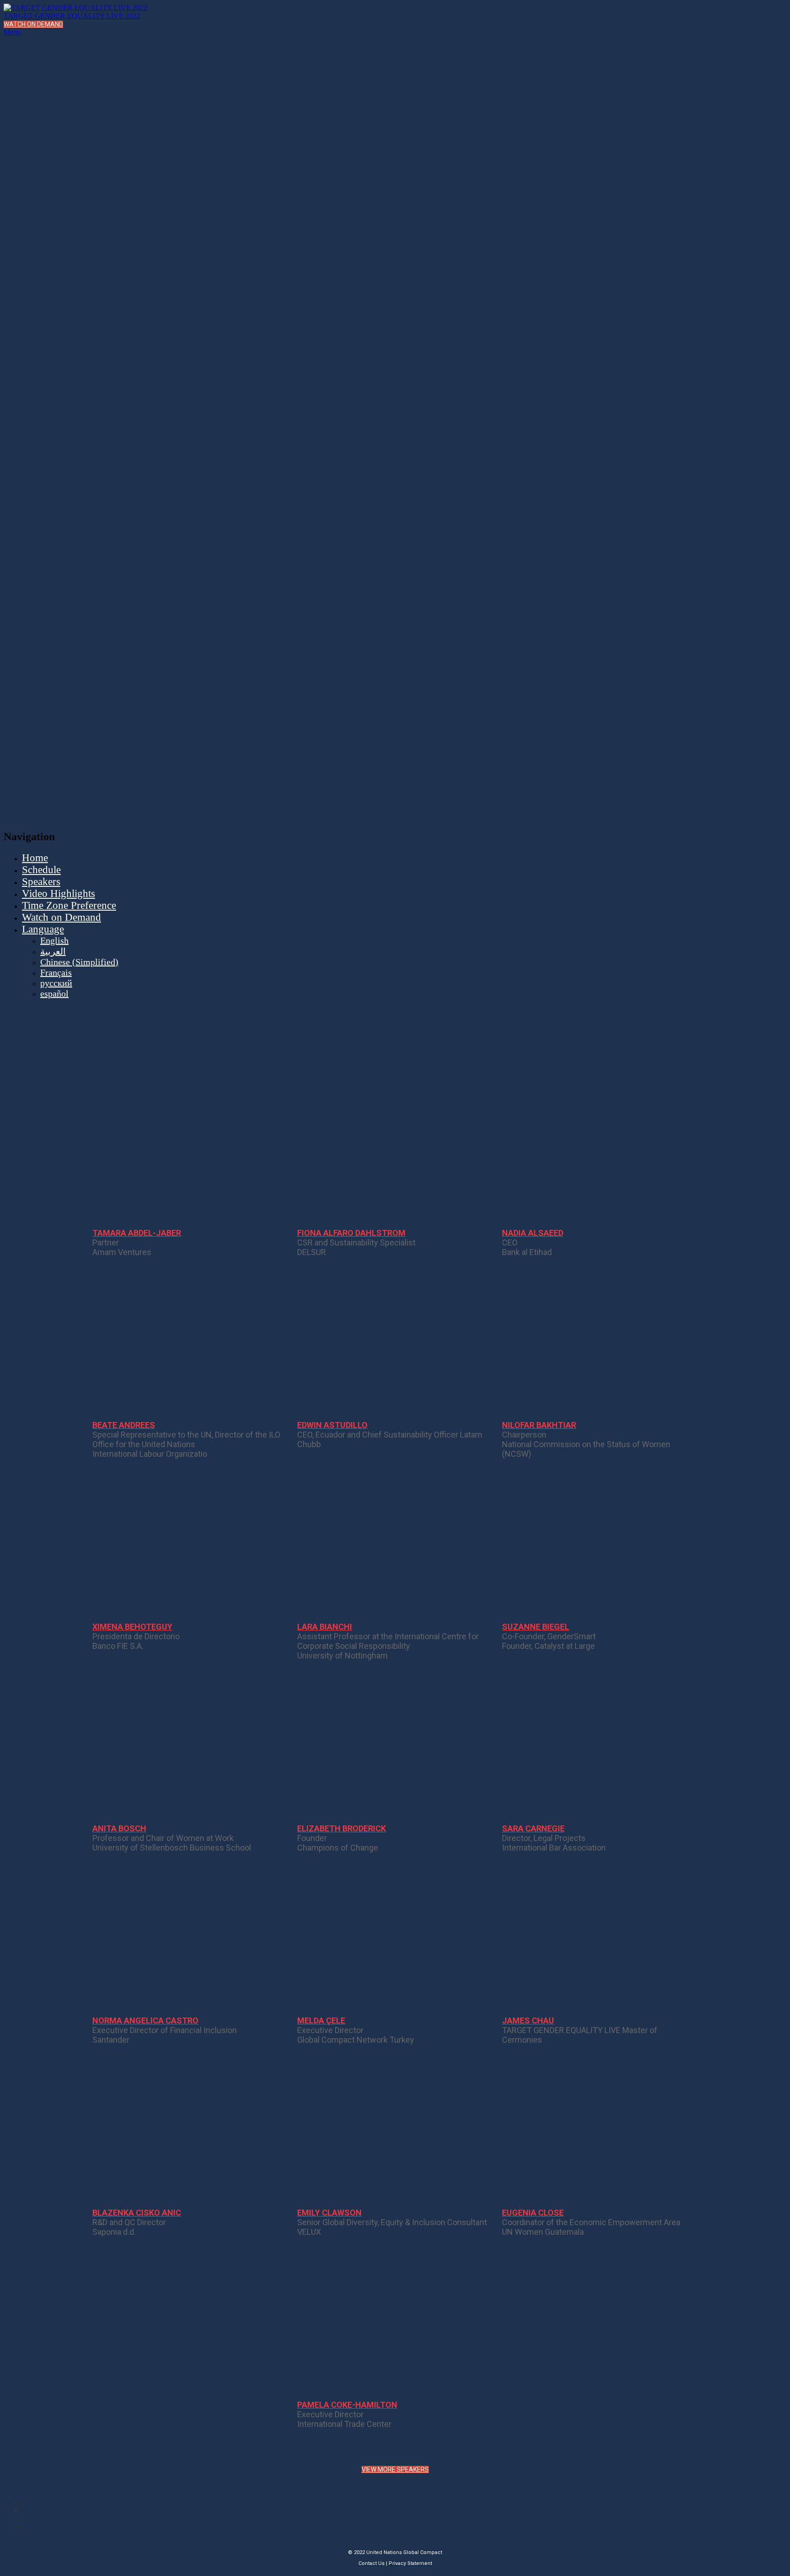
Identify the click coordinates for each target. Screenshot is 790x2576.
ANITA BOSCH (119, 1828)
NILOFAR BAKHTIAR (539, 1425)
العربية (53, 951)
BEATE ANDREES (124, 1425)
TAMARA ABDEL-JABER (137, 1233)
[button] (33, 24)
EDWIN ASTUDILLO (332, 1425)
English (54, 940)
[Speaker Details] (190, 1159)
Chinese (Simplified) (79, 962)
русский (56, 983)
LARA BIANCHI (325, 1627)
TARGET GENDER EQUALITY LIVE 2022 (72, 16)
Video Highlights (59, 894)
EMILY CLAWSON (329, 2213)
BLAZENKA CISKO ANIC (137, 2213)
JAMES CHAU (528, 2021)
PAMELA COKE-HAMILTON (347, 2405)
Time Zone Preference (69, 905)
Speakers (41, 882)
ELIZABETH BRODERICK (342, 1828)
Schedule (41, 870)
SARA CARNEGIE (533, 1828)
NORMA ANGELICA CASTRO (145, 2021)
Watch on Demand (61, 917)
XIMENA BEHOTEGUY (132, 1627)
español (54, 993)
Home (35, 858)
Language (43, 929)
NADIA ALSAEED (533, 1233)
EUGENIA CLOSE (533, 2213)
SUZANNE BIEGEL (536, 1627)
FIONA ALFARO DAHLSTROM (351, 1233)
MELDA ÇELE (321, 2021)
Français (56, 972)
